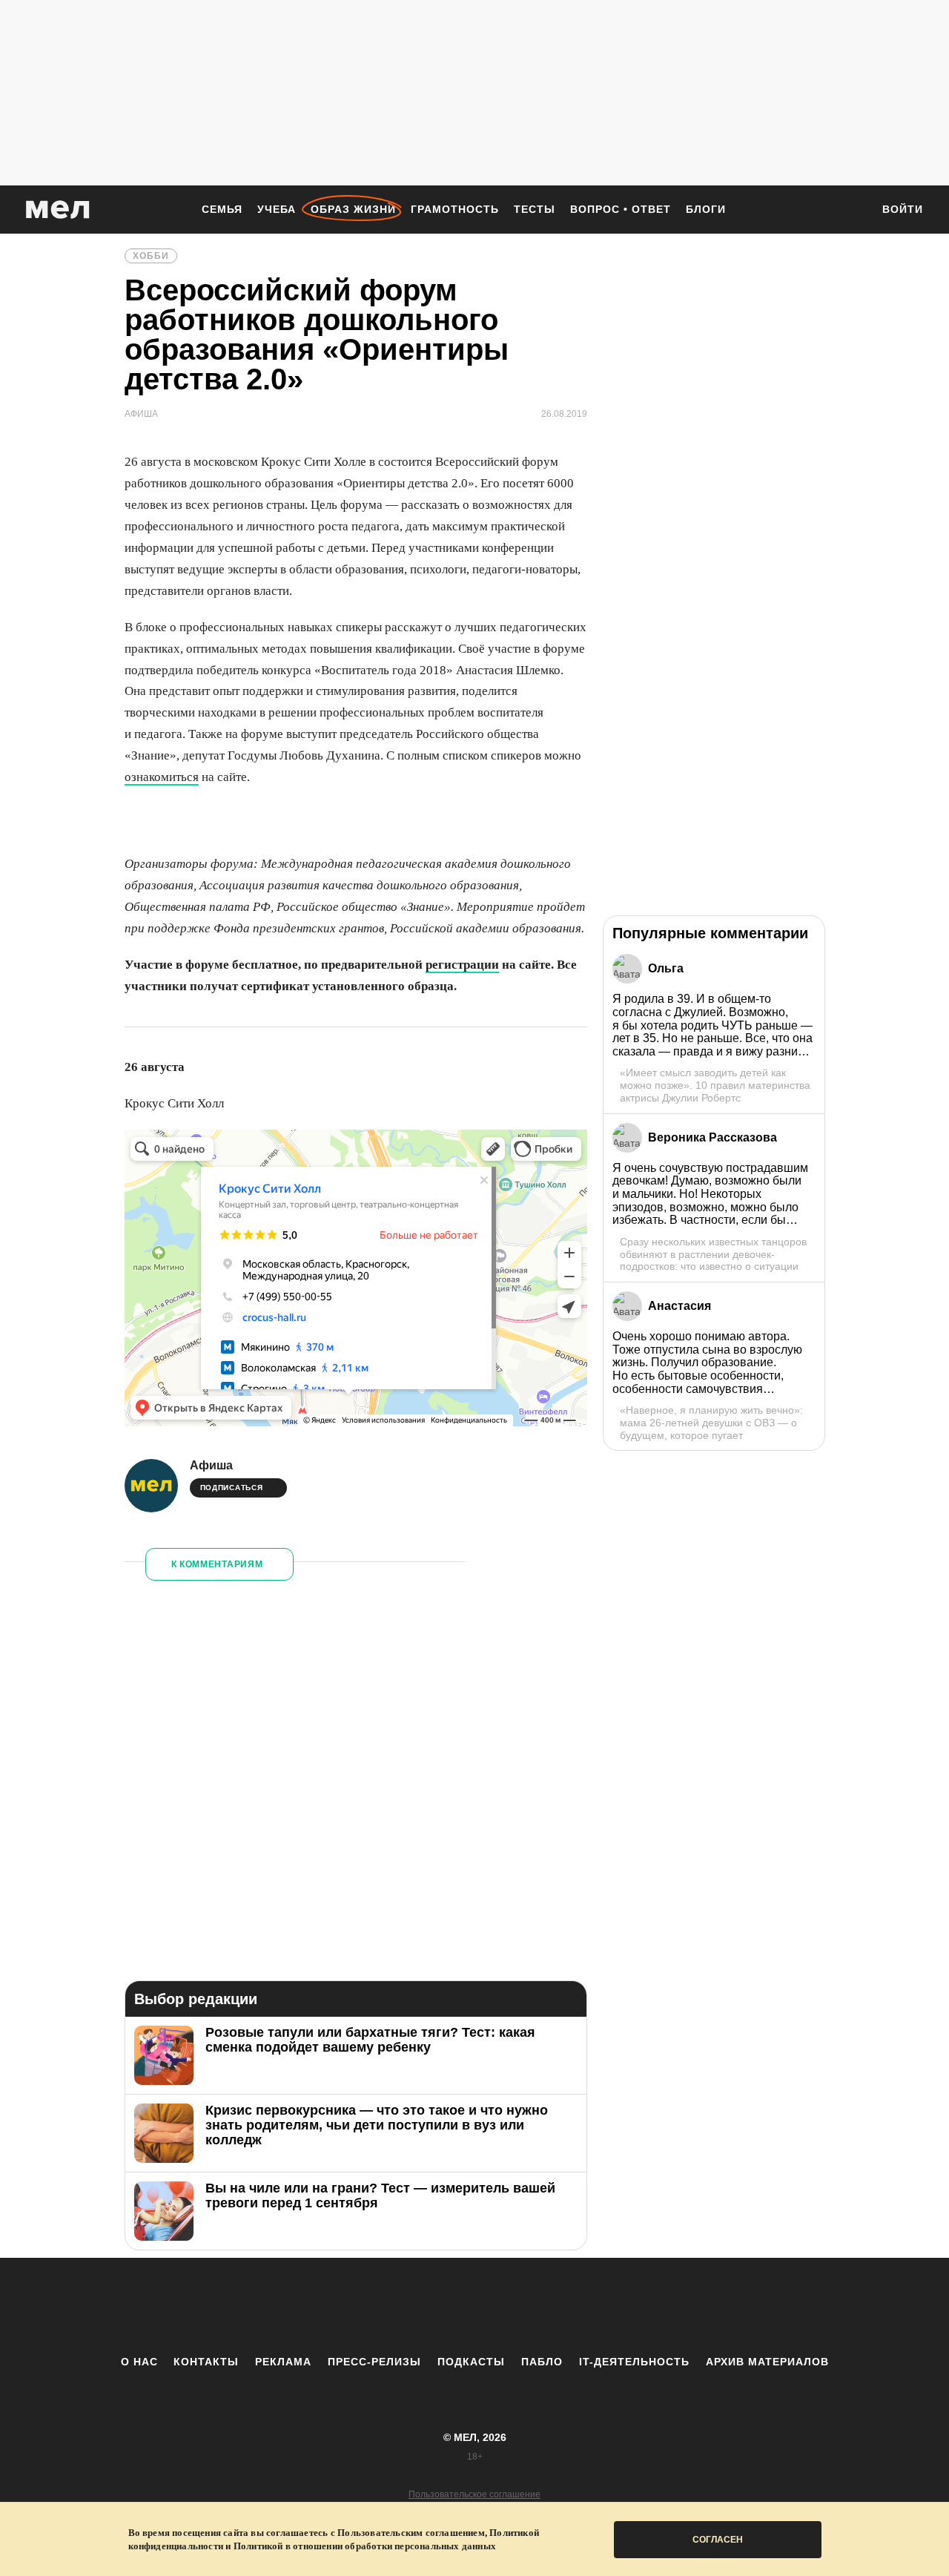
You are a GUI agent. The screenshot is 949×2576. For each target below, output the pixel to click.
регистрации (462, 965)
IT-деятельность (634, 2362)
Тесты (535, 209)
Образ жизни (353, 209)
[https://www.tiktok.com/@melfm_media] (474, 2306)
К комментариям (217, 1564)
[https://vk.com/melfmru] (434, 2306)
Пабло (542, 2362)
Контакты (206, 2362)
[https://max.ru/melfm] (597, 2306)
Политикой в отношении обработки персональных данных (365, 2546)
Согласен (718, 2540)
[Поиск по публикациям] (853, 211)
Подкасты (471, 2362)
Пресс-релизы (374, 2362)
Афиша (211, 1465)
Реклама (283, 2362)
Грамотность (455, 209)
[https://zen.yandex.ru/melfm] (393, 2306)
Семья (222, 209)
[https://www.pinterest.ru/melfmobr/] (515, 2306)
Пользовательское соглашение (474, 2494)
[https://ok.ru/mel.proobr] (556, 2306)
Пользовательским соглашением (411, 2533)
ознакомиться (162, 777)
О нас (139, 2362)
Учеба (277, 209)
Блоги (706, 209)
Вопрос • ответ (621, 209)
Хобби (151, 256)
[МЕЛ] (58, 210)
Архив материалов (767, 2362)
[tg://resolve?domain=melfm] (352, 2306)
